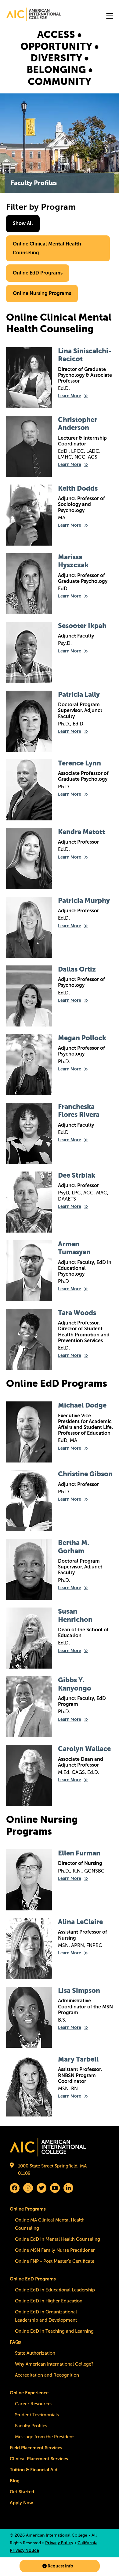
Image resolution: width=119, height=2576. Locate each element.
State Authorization (35, 2353)
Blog (15, 2481)
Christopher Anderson (78, 424)
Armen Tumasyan (74, 1248)
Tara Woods (77, 1313)
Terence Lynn (79, 763)
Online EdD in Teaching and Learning (54, 2331)
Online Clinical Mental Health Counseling (47, 248)
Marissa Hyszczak (73, 561)
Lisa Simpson (79, 1991)
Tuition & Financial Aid (34, 2470)
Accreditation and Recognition (47, 2375)
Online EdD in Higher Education (49, 2301)
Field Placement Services (36, 2448)
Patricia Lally (79, 694)
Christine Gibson (85, 1474)
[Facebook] (15, 2188)
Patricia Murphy (84, 901)
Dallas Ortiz (77, 969)
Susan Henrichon (75, 1615)
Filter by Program (41, 207)
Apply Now (21, 2503)
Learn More (70, 396)
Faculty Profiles (31, 2426)
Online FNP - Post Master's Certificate (55, 2261)
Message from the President (44, 2437)
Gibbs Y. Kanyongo (75, 1684)
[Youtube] (55, 2188)
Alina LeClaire (80, 1922)
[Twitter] (41, 2188)
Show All (23, 223)
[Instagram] (28, 2188)
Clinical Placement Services (39, 2459)
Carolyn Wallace (84, 1749)
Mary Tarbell (78, 2059)
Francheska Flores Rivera (79, 1111)
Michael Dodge (82, 1405)
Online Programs (28, 2209)
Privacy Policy (59, 2543)
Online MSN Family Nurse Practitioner (55, 2250)
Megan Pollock (82, 1038)
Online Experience (29, 2393)
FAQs (15, 2342)
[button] (60, 2566)
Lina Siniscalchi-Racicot (85, 355)
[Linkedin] (68, 2188)
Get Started (22, 2492)
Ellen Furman (79, 1853)
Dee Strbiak (77, 1175)
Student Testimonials (37, 2415)
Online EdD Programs (38, 273)
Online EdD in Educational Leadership (55, 2290)
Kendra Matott (81, 832)
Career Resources (34, 2404)
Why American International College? (54, 2364)
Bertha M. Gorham (74, 1547)
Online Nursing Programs (42, 293)
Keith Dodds (78, 488)
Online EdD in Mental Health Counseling (58, 2239)
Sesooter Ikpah (82, 626)
